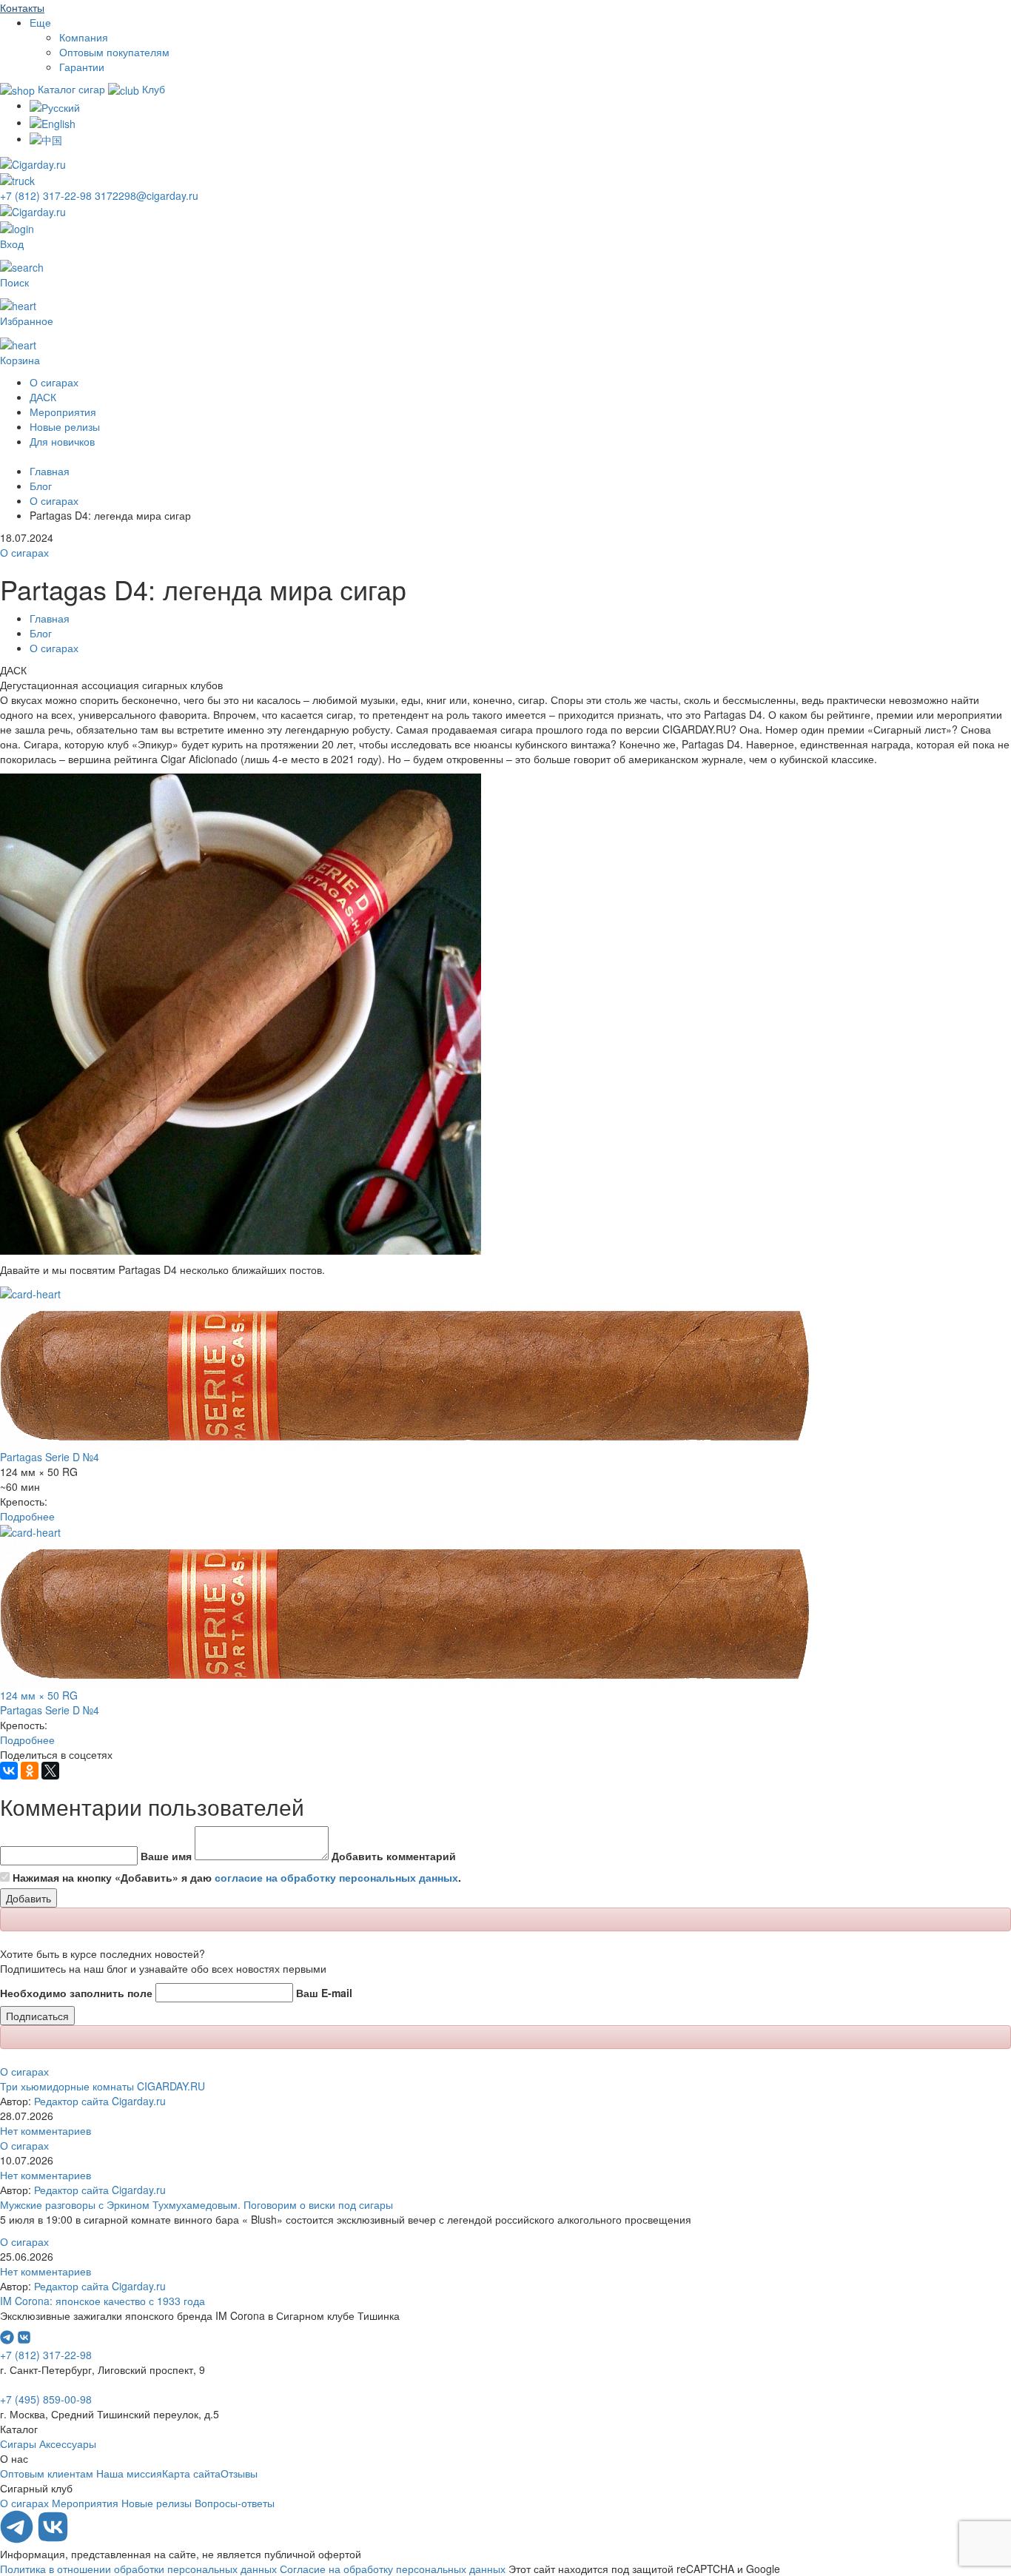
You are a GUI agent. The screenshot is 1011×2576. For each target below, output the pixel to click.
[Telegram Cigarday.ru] (18, 2539)
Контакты (22, 7)
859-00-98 (46, 2399)
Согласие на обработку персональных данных (393, 2569)
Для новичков (62, 441)
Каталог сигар (71, 89)
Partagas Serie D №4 (50, 1457)
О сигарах (54, 382)
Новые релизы (65, 426)
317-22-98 (47, 195)
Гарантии (82, 67)
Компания (84, 37)
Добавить (28, 1898)
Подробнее (27, 1516)
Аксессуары (68, 2443)
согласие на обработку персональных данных (336, 1877)
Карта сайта (191, 2473)
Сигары (18, 2443)
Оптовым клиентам (47, 2473)
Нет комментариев (46, 2130)
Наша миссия (129, 2473)
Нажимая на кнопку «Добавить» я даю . (237, 1877)
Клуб (152, 89)
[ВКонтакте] (9, 1771)
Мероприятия (63, 412)
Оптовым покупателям (114, 52)
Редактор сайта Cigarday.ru (100, 2101)
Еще (40, 22)
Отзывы (239, 2473)
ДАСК (43, 397)
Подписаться (37, 2016)
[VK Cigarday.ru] (53, 2539)
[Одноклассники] (30, 1771)
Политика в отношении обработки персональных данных (138, 2569)
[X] (50, 1771)
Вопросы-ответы (235, 2503)
